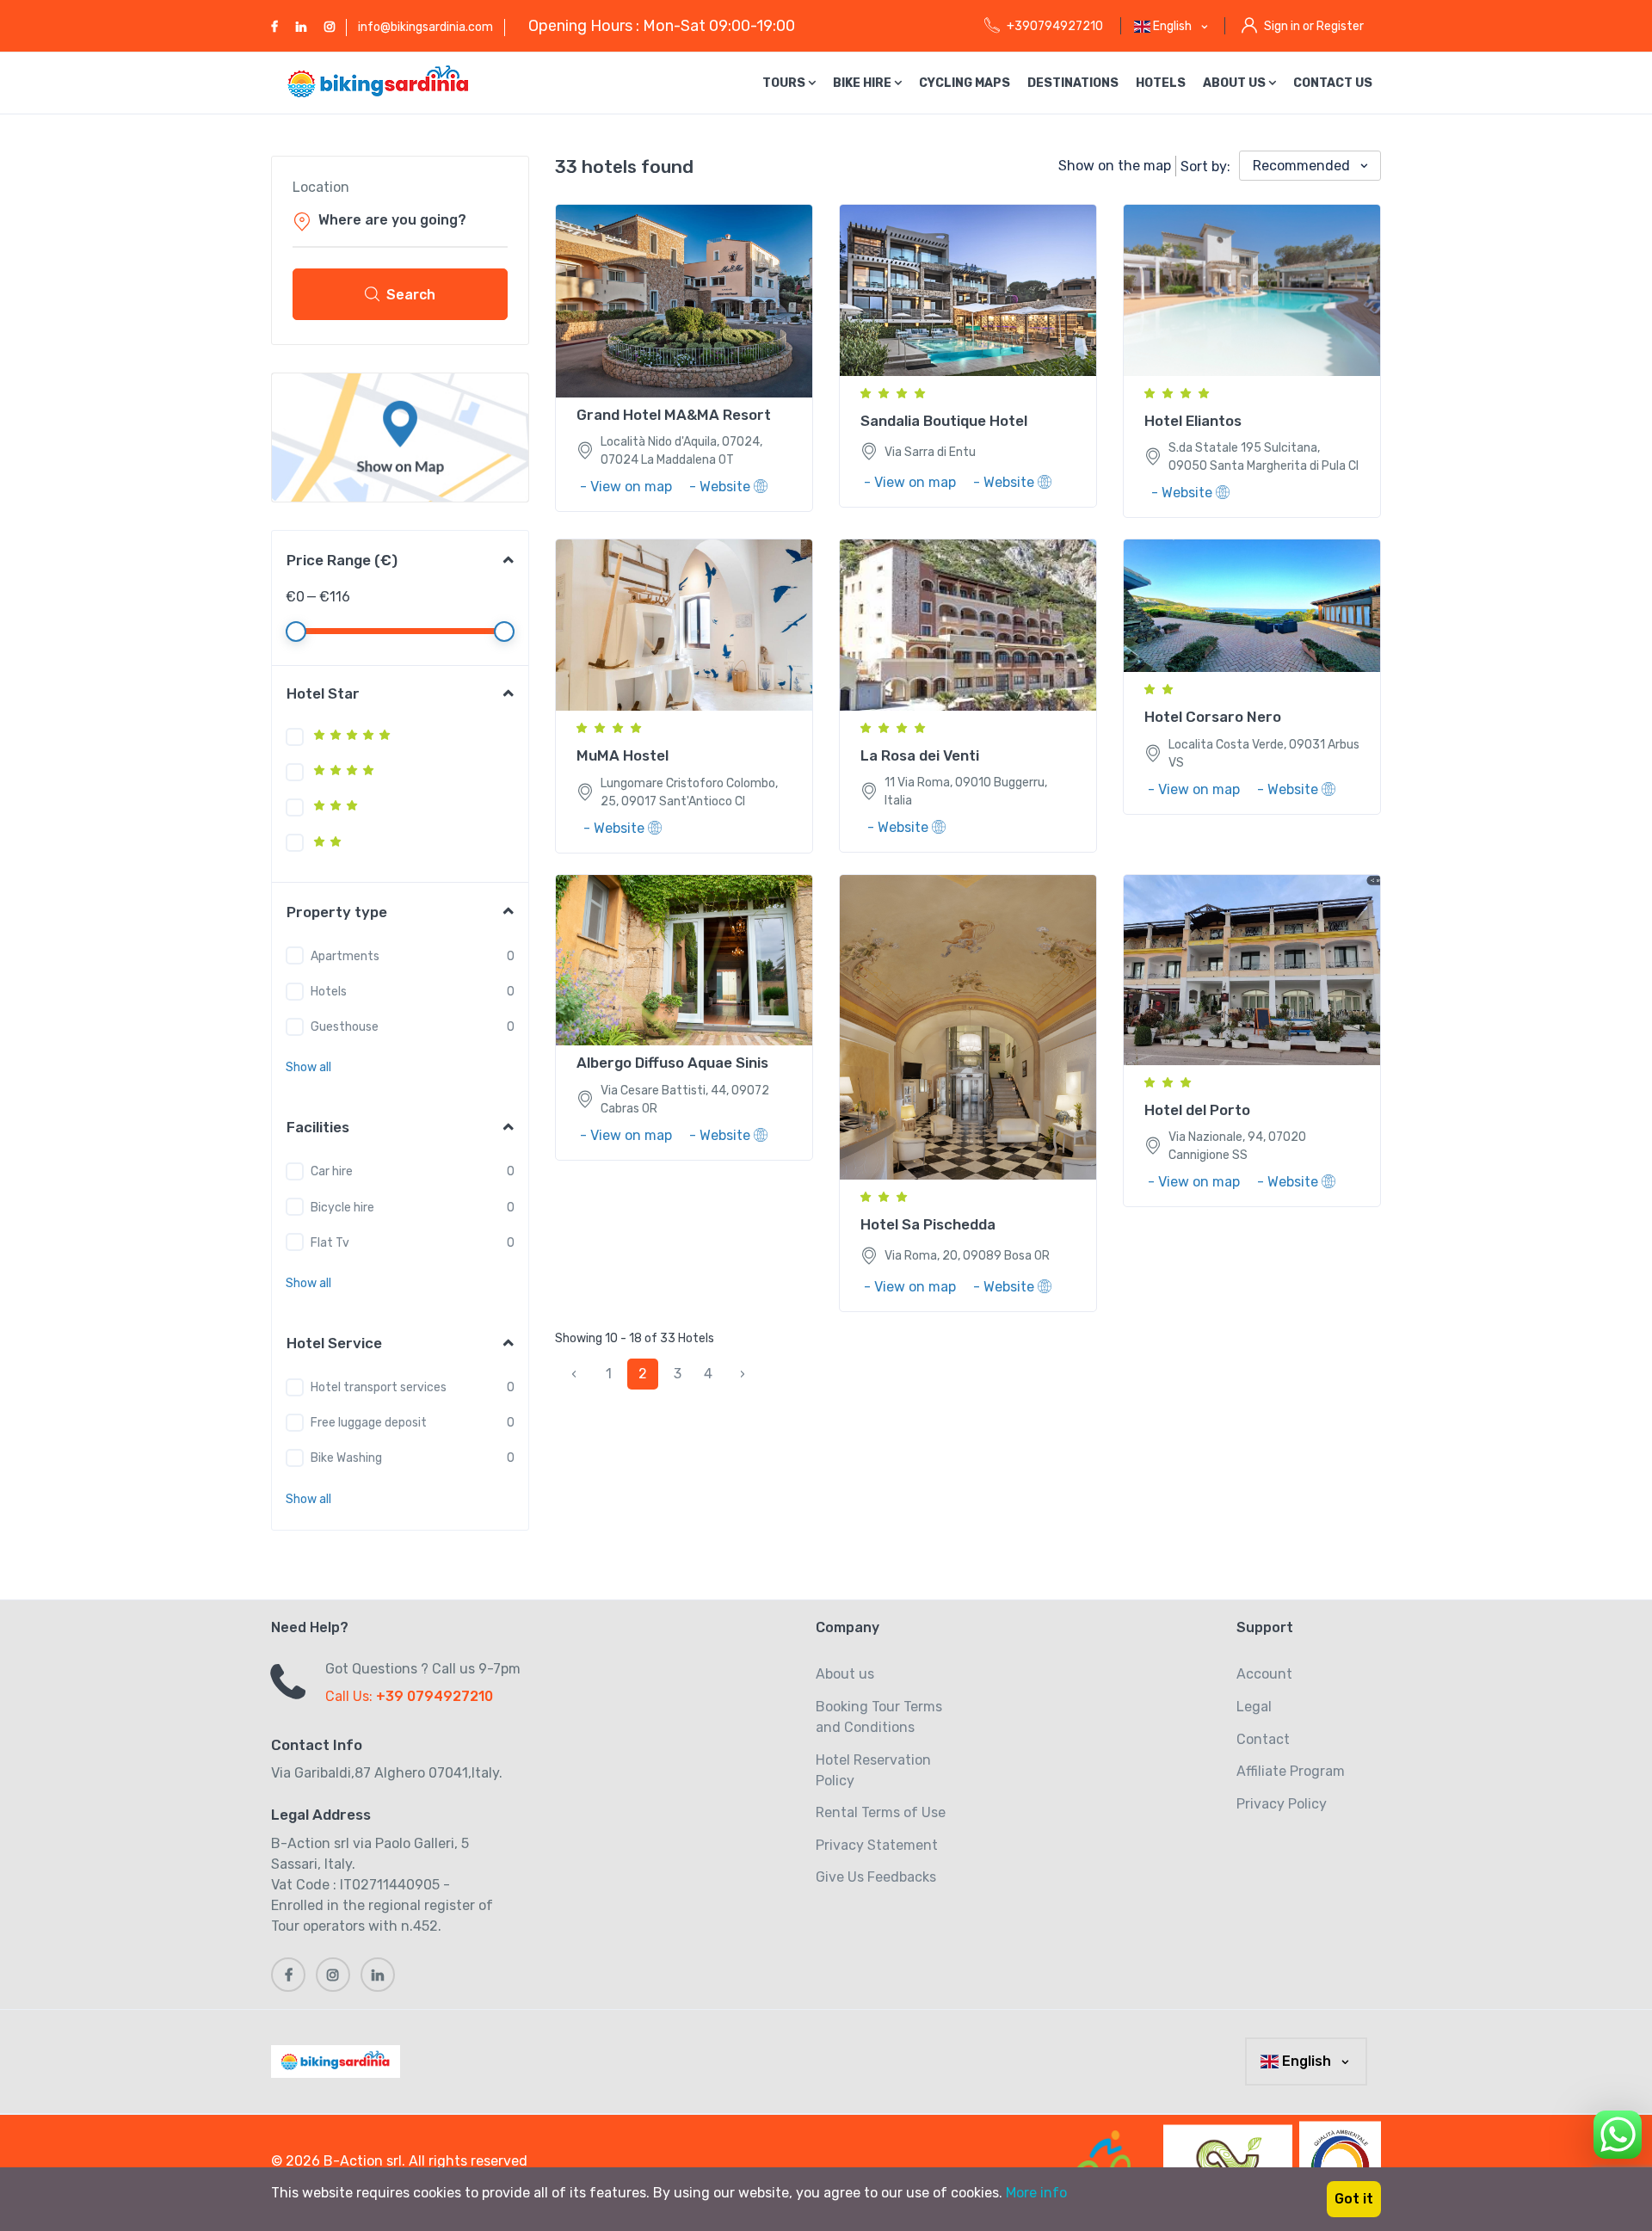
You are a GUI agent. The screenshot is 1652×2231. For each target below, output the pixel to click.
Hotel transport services (379, 1387)
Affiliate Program (1291, 1771)
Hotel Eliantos (1193, 421)
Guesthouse (345, 1027)
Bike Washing (346, 1458)
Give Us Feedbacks (876, 1877)
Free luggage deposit (369, 1423)
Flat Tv (330, 1243)
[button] (308, 1067)
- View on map (628, 487)
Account (1264, 1674)
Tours (785, 83)
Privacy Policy (1282, 1804)
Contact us (1333, 83)
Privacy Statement (877, 1845)
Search (411, 295)
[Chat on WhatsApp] (1618, 2132)
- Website (721, 487)
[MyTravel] (339, 2062)
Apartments (345, 956)
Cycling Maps (965, 83)
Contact (1263, 1739)
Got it (1354, 2199)
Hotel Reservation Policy (873, 1770)
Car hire (332, 1171)
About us (1236, 83)
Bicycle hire (342, 1208)
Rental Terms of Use (881, 1812)
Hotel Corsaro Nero (1213, 717)
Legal (1254, 1707)
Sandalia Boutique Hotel (944, 421)
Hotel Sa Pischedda (928, 1224)
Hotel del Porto (1197, 1110)
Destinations (1073, 83)
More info (1036, 2193)
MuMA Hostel (623, 755)
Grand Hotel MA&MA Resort (674, 415)
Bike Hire (863, 83)
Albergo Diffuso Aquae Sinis (672, 1063)
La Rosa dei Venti (920, 755)
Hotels (1161, 83)
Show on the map (1115, 166)
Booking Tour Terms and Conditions (879, 1717)
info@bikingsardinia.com (425, 27)
